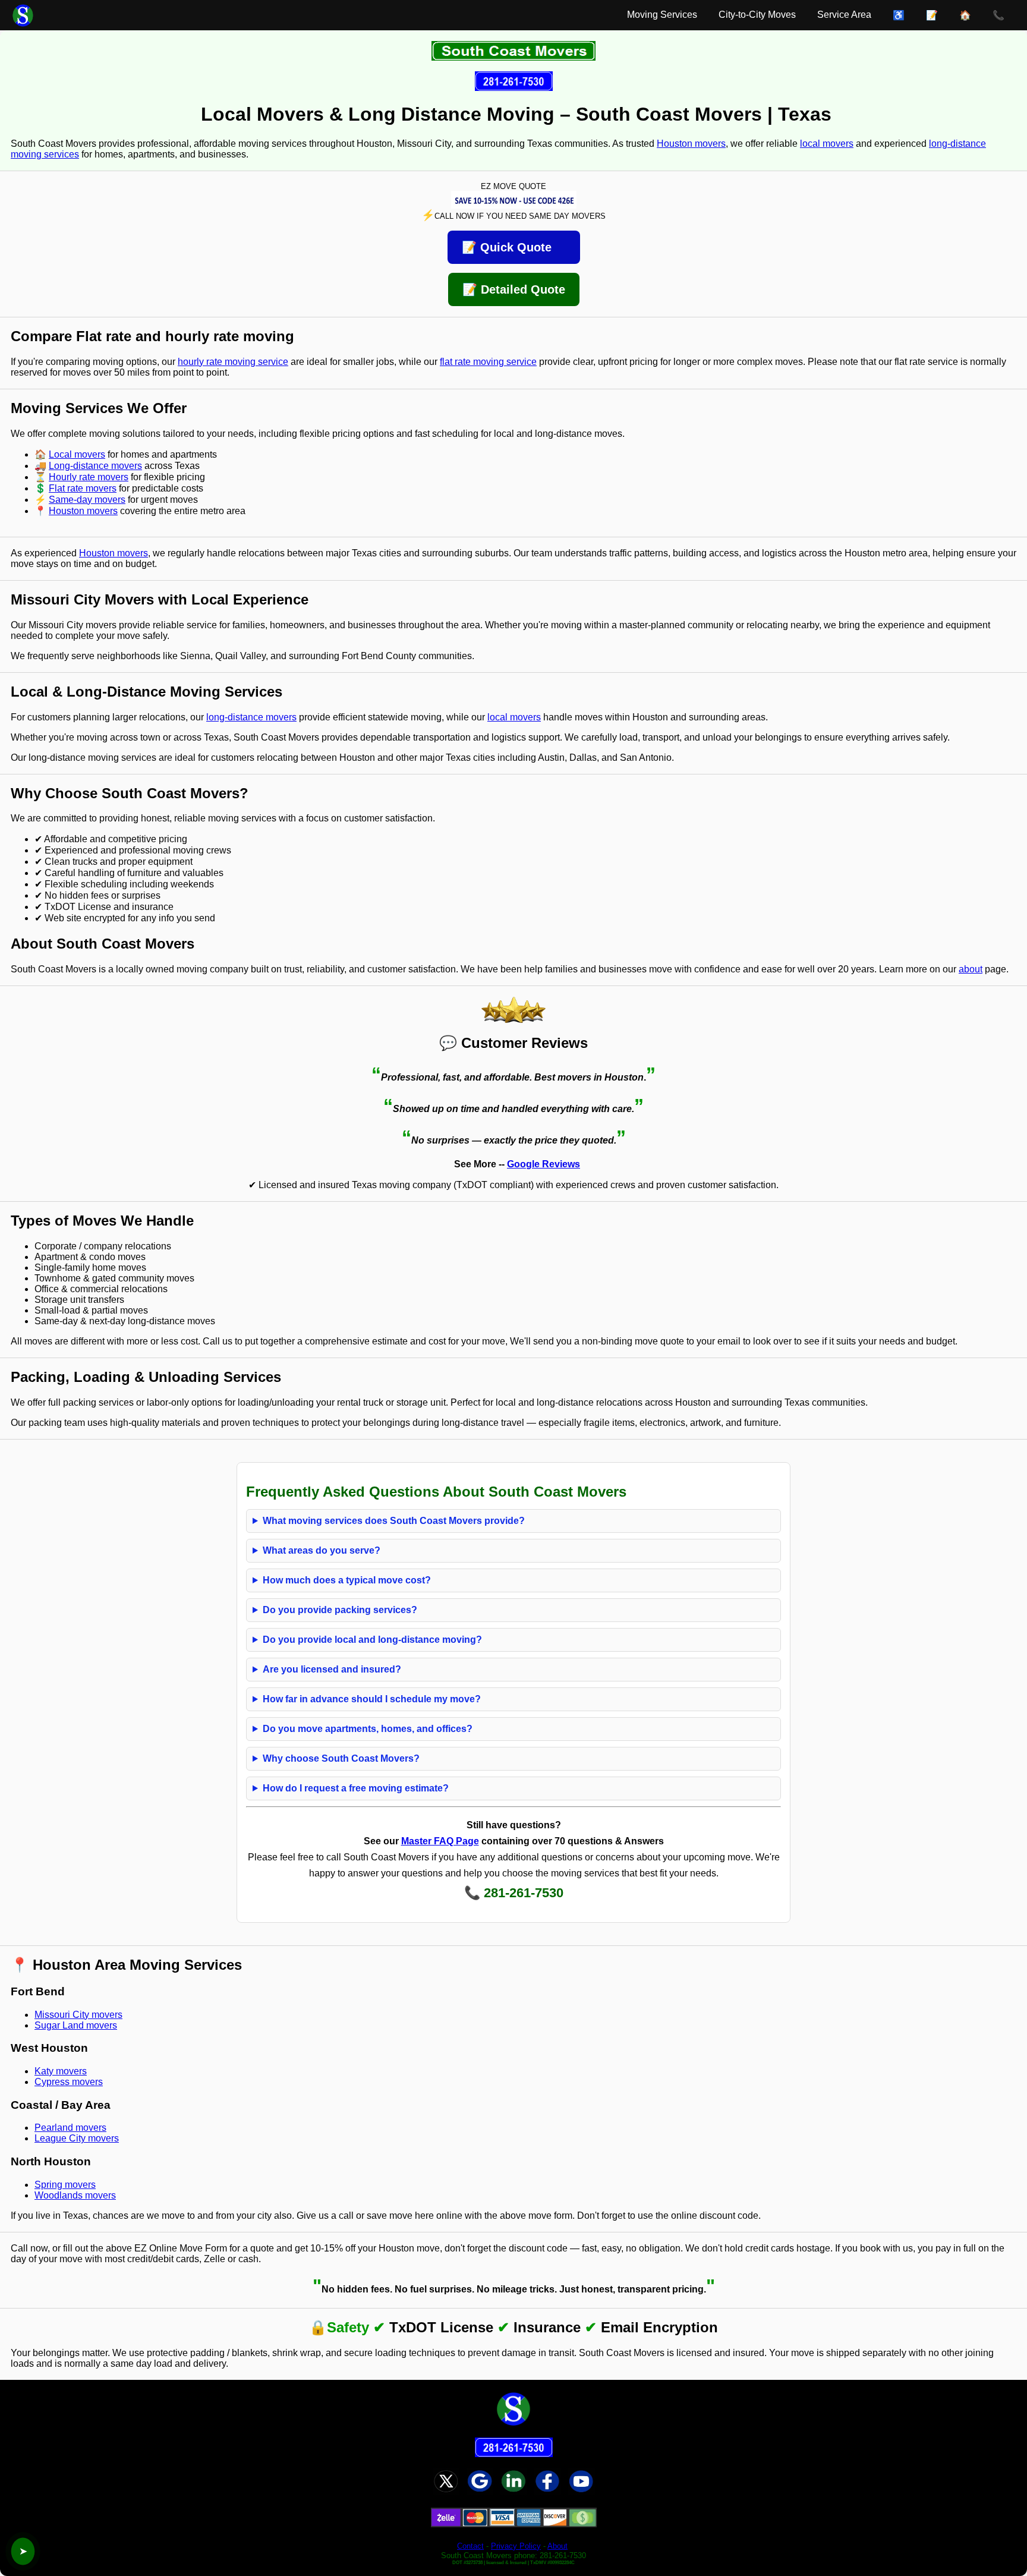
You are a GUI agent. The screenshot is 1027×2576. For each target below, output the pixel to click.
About (557, 2546)
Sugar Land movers (76, 2025)
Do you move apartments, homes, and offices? (368, 1729)
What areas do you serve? (322, 1550)
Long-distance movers (95, 466)
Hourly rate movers (89, 477)
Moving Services (662, 15)
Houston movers (691, 144)
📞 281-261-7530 (514, 1893)
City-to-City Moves (757, 15)
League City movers (77, 2138)
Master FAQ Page (440, 1841)
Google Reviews (544, 1164)
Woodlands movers (75, 2195)
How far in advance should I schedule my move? (372, 1699)
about (971, 969)
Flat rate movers (83, 488)
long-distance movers (251, 717)
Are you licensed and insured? (332, 1669)
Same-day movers (87, 500)
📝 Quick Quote (514, 247)
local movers (827, 144)
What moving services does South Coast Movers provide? (394, 1521)
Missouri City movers (78, 2015)
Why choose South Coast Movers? (341, 1758)
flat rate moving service (488, 362)
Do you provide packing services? (340, 1610)
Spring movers (65, 2185)
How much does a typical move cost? (347, 1580)
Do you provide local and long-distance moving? (372, 1640)
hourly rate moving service (233, 362)
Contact (470, 2546)
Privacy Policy (516, 2546)
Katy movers (61, 2071)
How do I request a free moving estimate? (356, 1788)
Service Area (844, 15)
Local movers (77, 454)
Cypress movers (69, 2082)
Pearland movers (70, 2128)
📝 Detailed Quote (514, 289)
